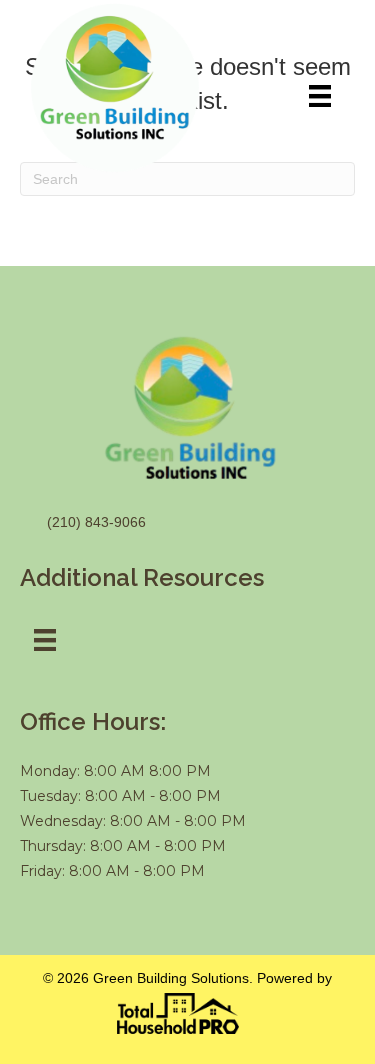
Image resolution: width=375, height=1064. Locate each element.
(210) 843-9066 (96, 522)
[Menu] (320, 96)
